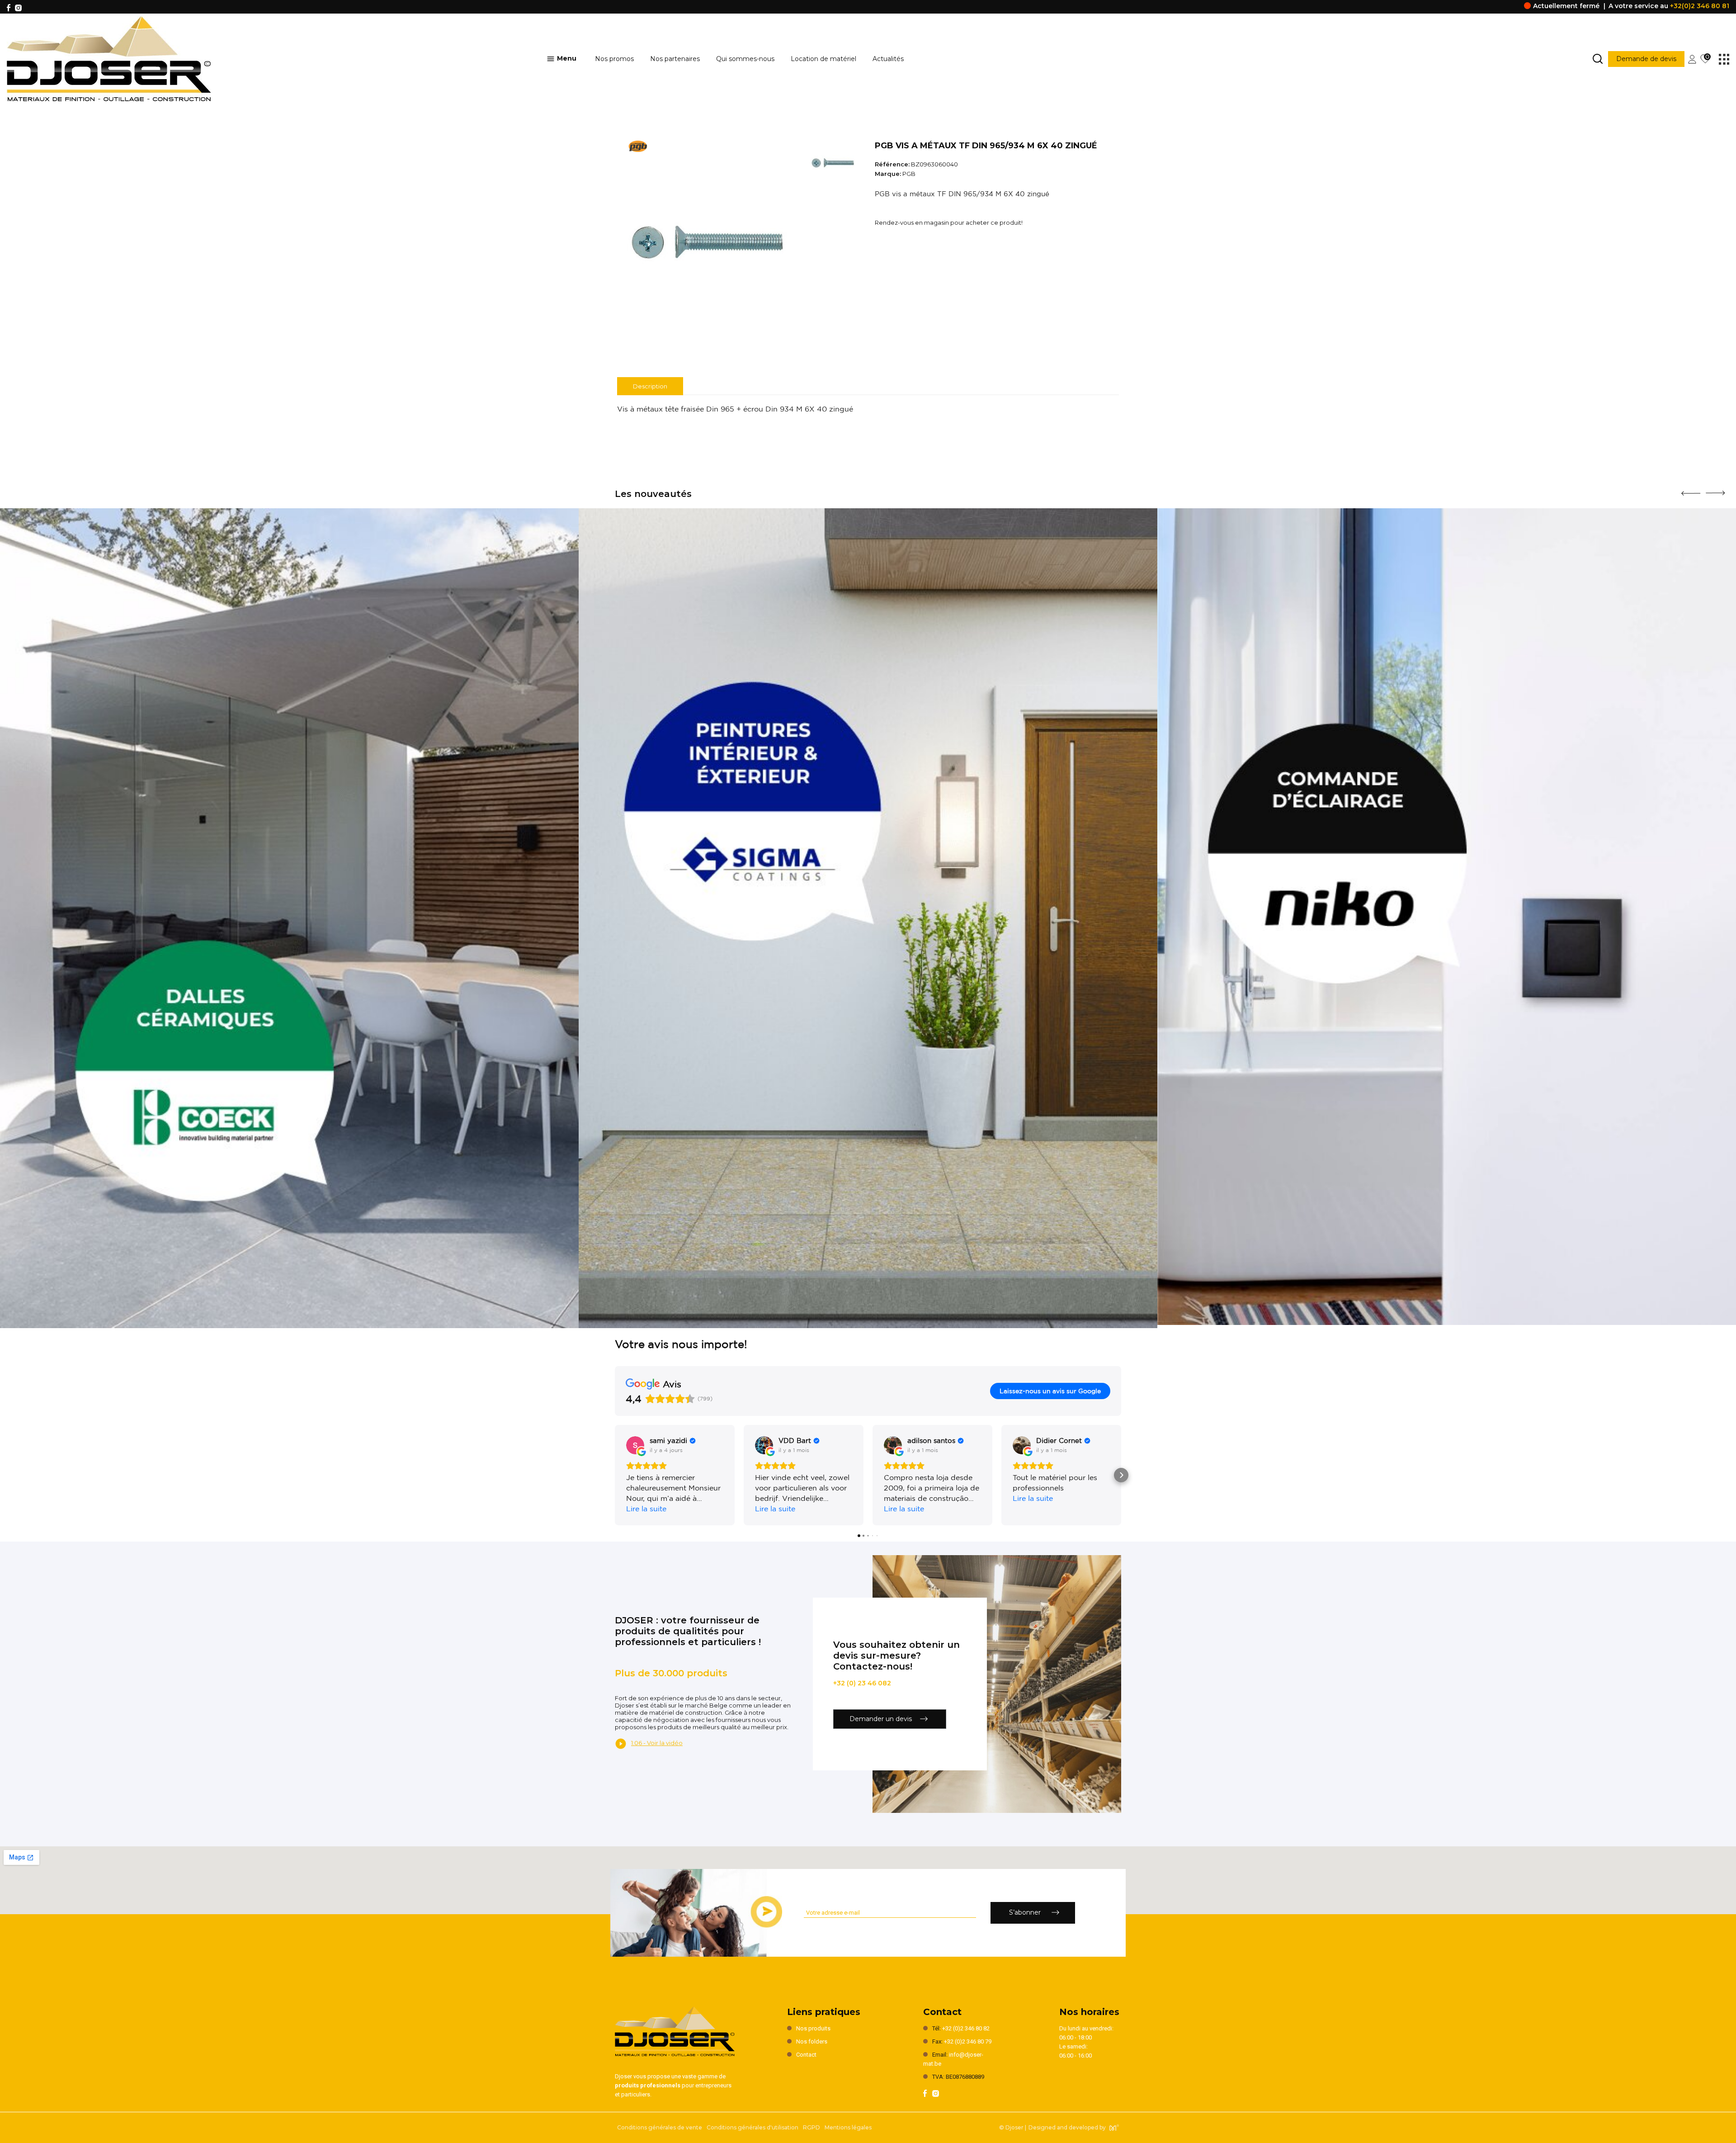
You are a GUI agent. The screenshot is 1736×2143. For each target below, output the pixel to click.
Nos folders (812, 2041)
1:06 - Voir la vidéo (657, 1743)
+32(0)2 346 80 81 (1700, 6)
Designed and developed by (1067, 2127)
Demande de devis (1646, 59)
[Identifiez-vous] (1692, 58)
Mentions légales (848, 2127)
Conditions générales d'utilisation (752, 2127)
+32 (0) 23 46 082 (862, 1683)
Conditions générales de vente (660, 2127)
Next (1715, 490)
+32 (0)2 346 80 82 (966, 2028)
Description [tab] (650, 386)
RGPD (811, 2127)
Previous (1691, 490)
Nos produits (813, 2028)
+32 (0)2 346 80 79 (968, 2041)
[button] (615, 1475)
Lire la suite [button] (646, 1509)
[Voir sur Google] (635, 1445)
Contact (806, 2055)
